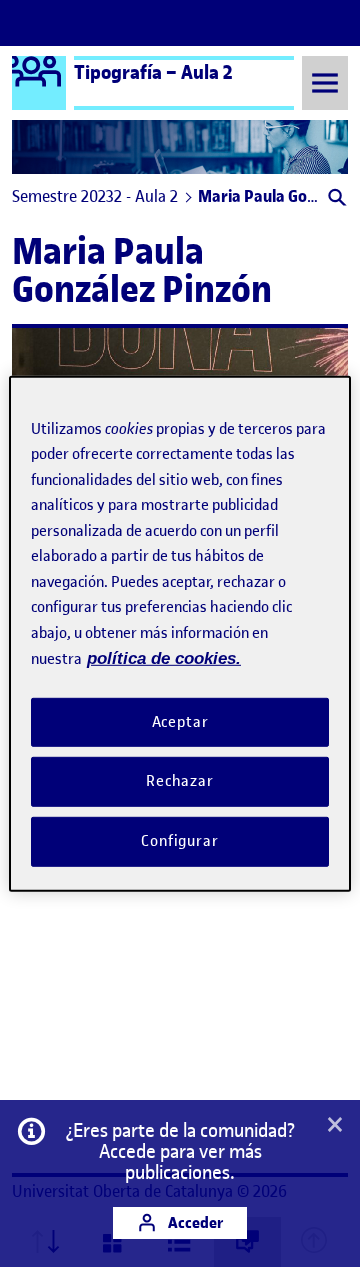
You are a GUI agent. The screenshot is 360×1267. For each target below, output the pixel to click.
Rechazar (180, 781)
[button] (335, 199)
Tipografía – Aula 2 (153, 72)
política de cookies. (164, 658)
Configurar (180, 841)
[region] (180, 633)
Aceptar (180, 721)
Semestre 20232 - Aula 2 (95, 196)
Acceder (194, 1222)
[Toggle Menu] (325, 82)
